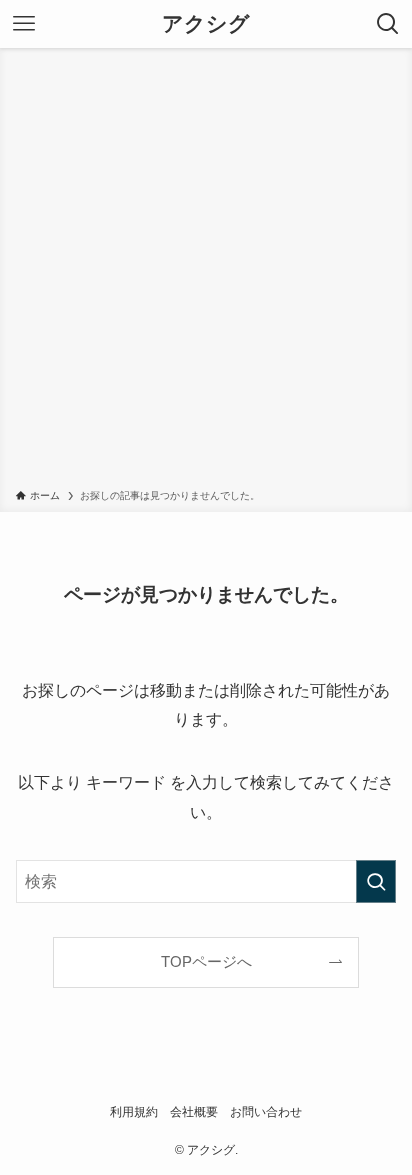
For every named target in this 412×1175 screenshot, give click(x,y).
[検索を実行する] (376, 881)
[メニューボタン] (24, 24)
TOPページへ (206, 962)
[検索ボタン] (388, 24)
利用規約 (134, 1112)
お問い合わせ (266, 1112)
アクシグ (206, 24)
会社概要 (194, 1112)
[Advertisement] (206, 272)
